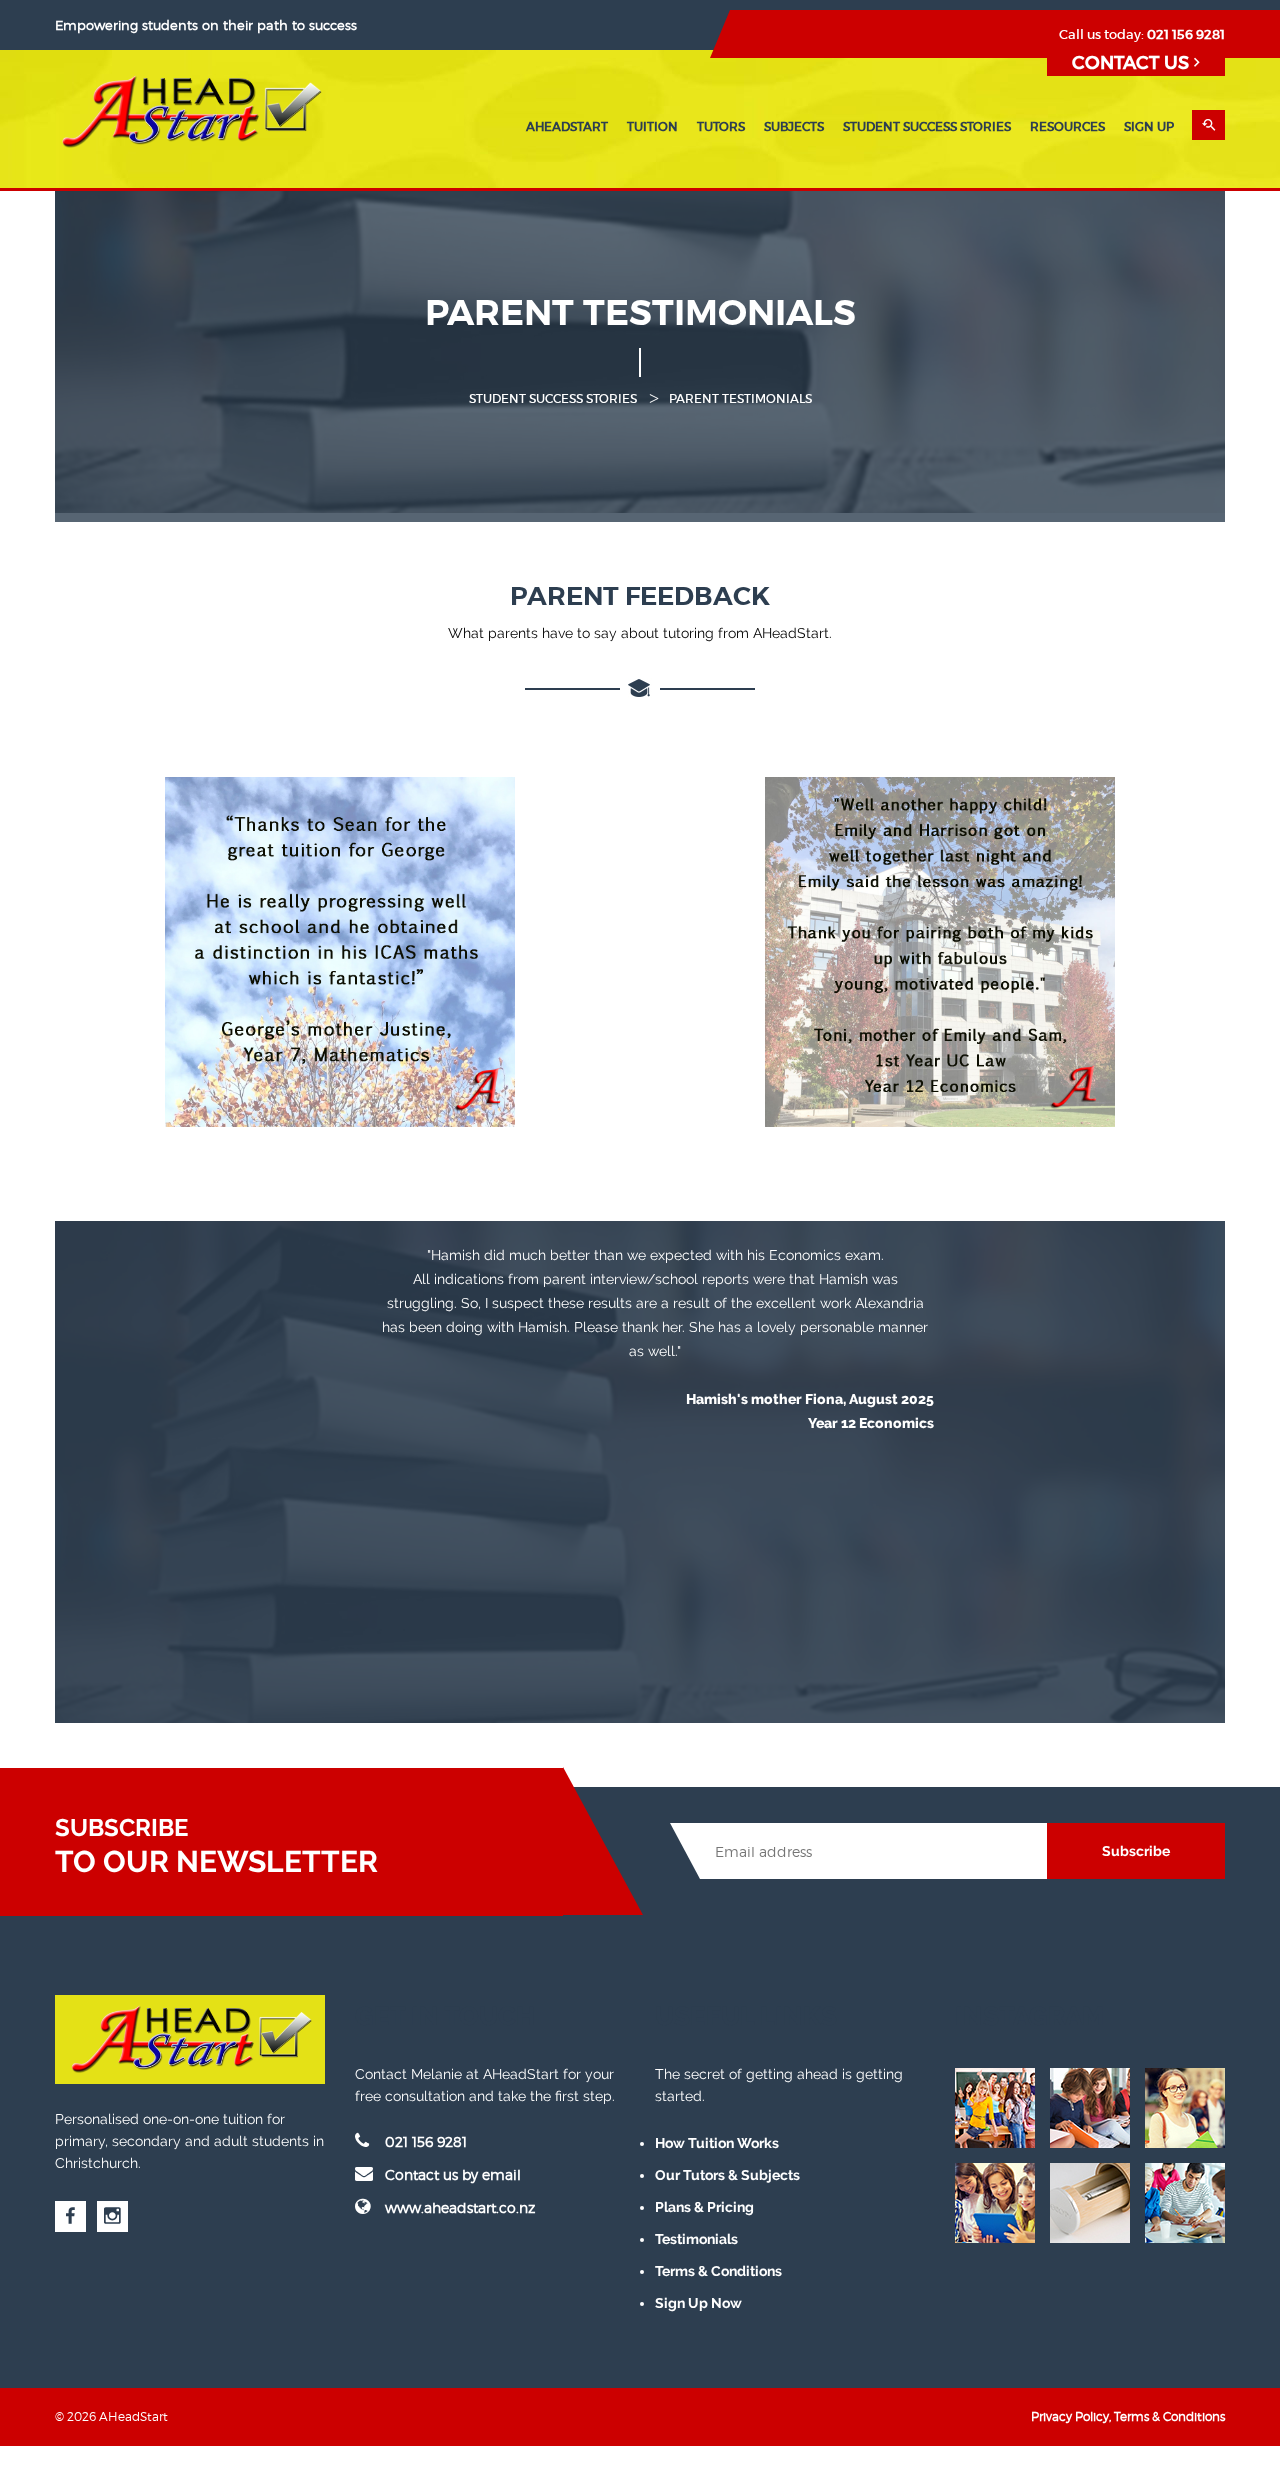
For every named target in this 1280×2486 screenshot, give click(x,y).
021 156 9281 (1186, 34)
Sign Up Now (698, 2303)
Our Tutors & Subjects (727, 2175)
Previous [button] (334, 1407)
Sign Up (1149, 126)
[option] (655, 1340)
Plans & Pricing (704, 2207)
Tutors (721, 126)
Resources (1067, 126)
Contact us (1133, 63)
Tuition (652, 126)
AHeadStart (567, 126)
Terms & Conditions (718, 2271)
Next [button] (976, 1407)
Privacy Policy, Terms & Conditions (1128, 2416)
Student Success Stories (927, 126)
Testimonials (696, 2239)
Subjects (794, 126)
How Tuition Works (717, 2143)
